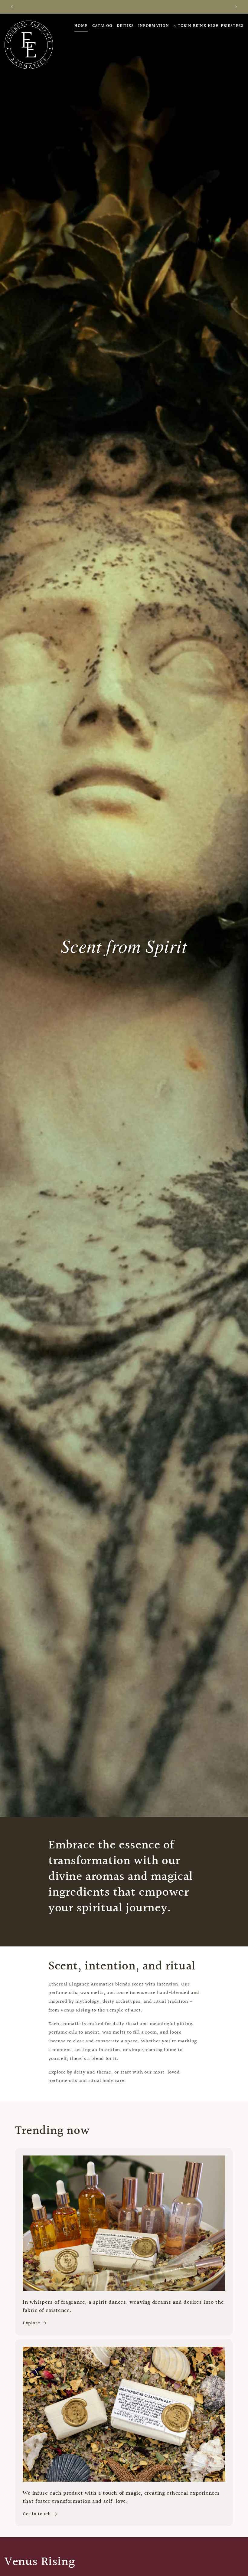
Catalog (102, 26)
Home (81, 26)
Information (154, 26)
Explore (31, 2323)
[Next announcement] (236, 7)
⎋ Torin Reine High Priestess (209, 26)
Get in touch (37, 2514)
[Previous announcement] (12, 7)
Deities (125, 26)
